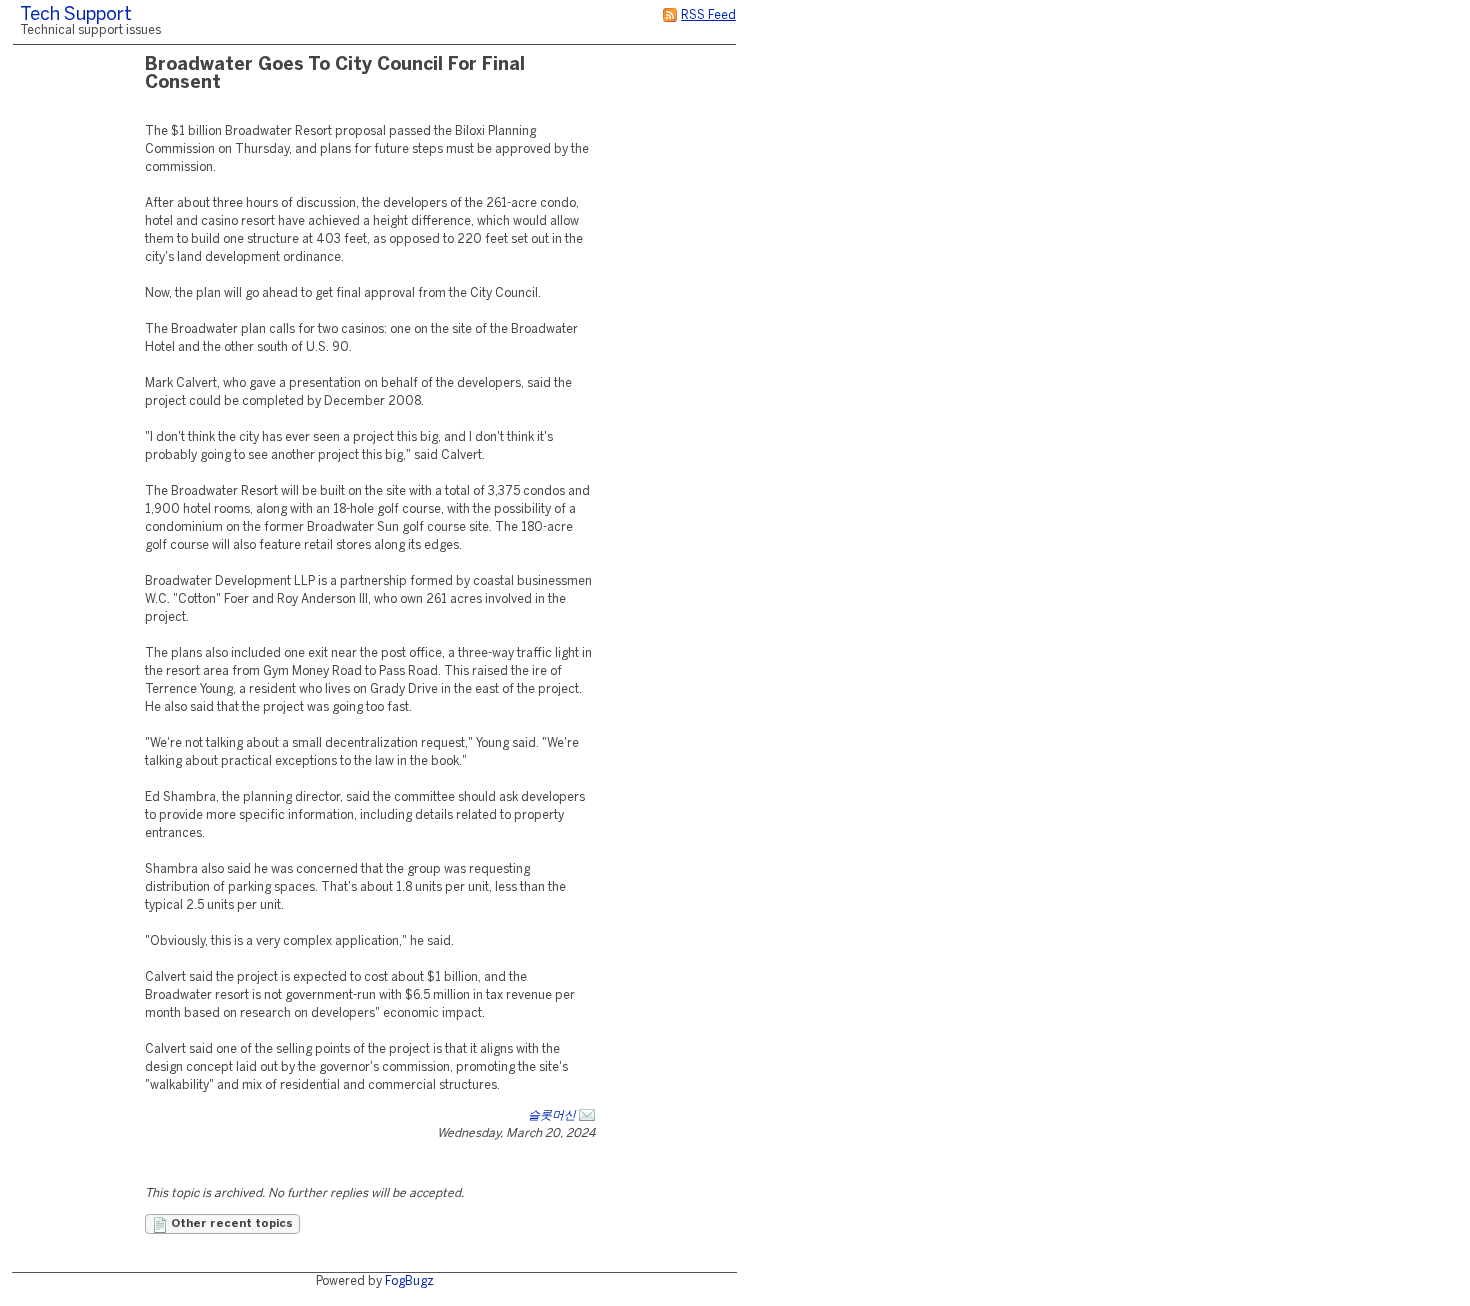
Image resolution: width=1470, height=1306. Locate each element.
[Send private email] (587, 1115)
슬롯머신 (552, 1115)
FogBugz (409, 1281)
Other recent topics (230, 1224)
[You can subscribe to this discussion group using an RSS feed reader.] (670, 15)
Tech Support (76, 15)
